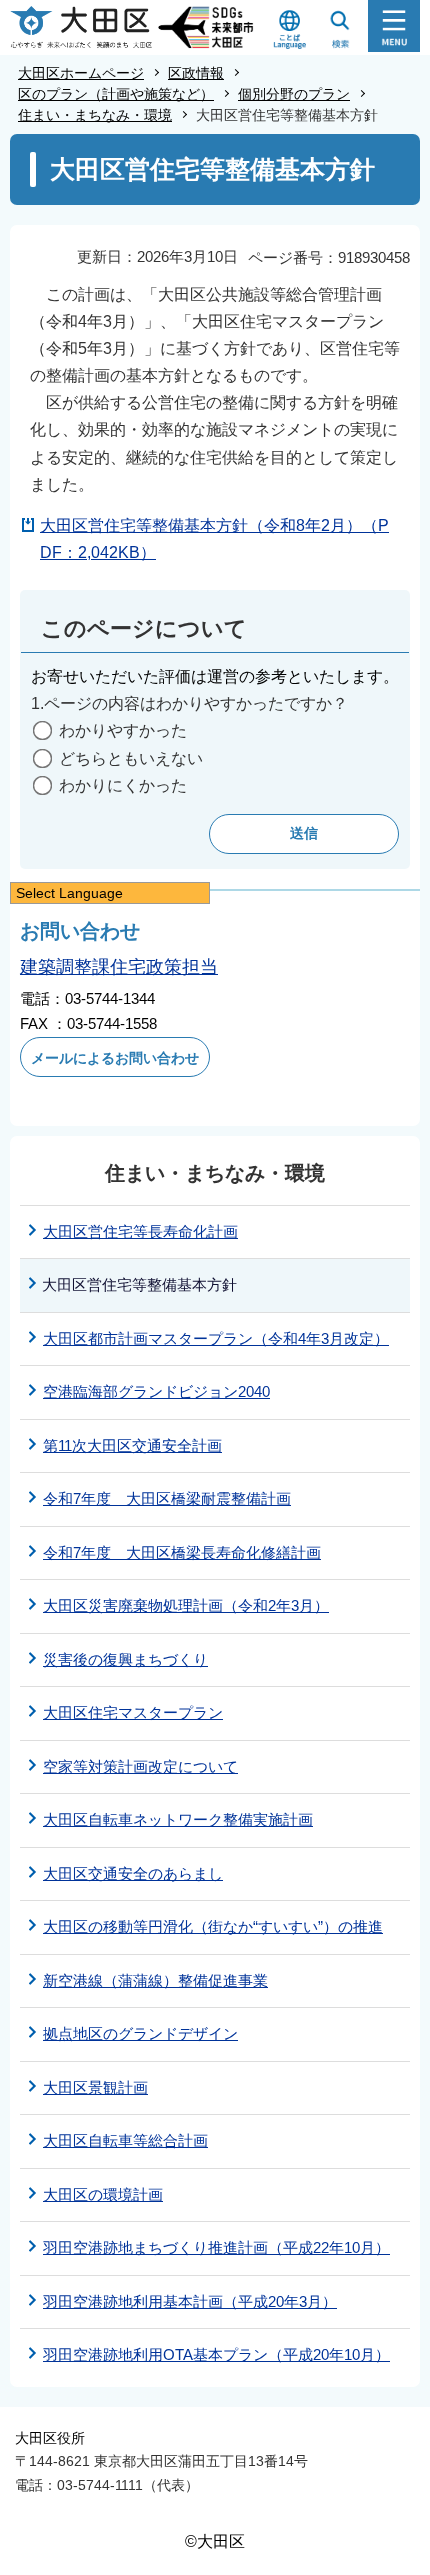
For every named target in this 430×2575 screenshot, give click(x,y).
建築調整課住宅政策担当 (119, 967)
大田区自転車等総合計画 (125, 2140)
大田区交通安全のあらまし (133, 1873)
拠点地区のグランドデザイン (140, 2033)
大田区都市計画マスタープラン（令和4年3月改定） (216, 1338)
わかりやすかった (123, 730)
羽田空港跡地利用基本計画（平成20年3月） (190, 2301)
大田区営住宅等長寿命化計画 (140, 1231)
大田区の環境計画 (103, 2194)
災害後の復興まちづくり (125, 1659)
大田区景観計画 (95, 2087)
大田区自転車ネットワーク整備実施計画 (178, 1819)
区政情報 (196, 73)
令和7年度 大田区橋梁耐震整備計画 (167, 1498)
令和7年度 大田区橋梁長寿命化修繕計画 (182, 1552)
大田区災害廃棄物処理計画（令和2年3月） (186, 1605)
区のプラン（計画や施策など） (116, 94)
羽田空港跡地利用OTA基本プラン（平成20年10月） (216, 2354)
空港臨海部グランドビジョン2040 (156, 1391)
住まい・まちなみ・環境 (95, 115)
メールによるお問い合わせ (115, 1058)
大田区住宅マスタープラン (133, 1712)
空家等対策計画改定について (140, 1766)
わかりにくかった (123, 785)
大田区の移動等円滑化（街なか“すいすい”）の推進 (213, 1926)
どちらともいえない (131, 758)
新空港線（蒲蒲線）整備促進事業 (155, 1980)
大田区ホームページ (81, 73)
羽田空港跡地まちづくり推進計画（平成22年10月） (216, 2247)
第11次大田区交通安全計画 (132, 1445)
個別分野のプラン (294, 94)
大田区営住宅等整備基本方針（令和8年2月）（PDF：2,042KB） (214, 539)
